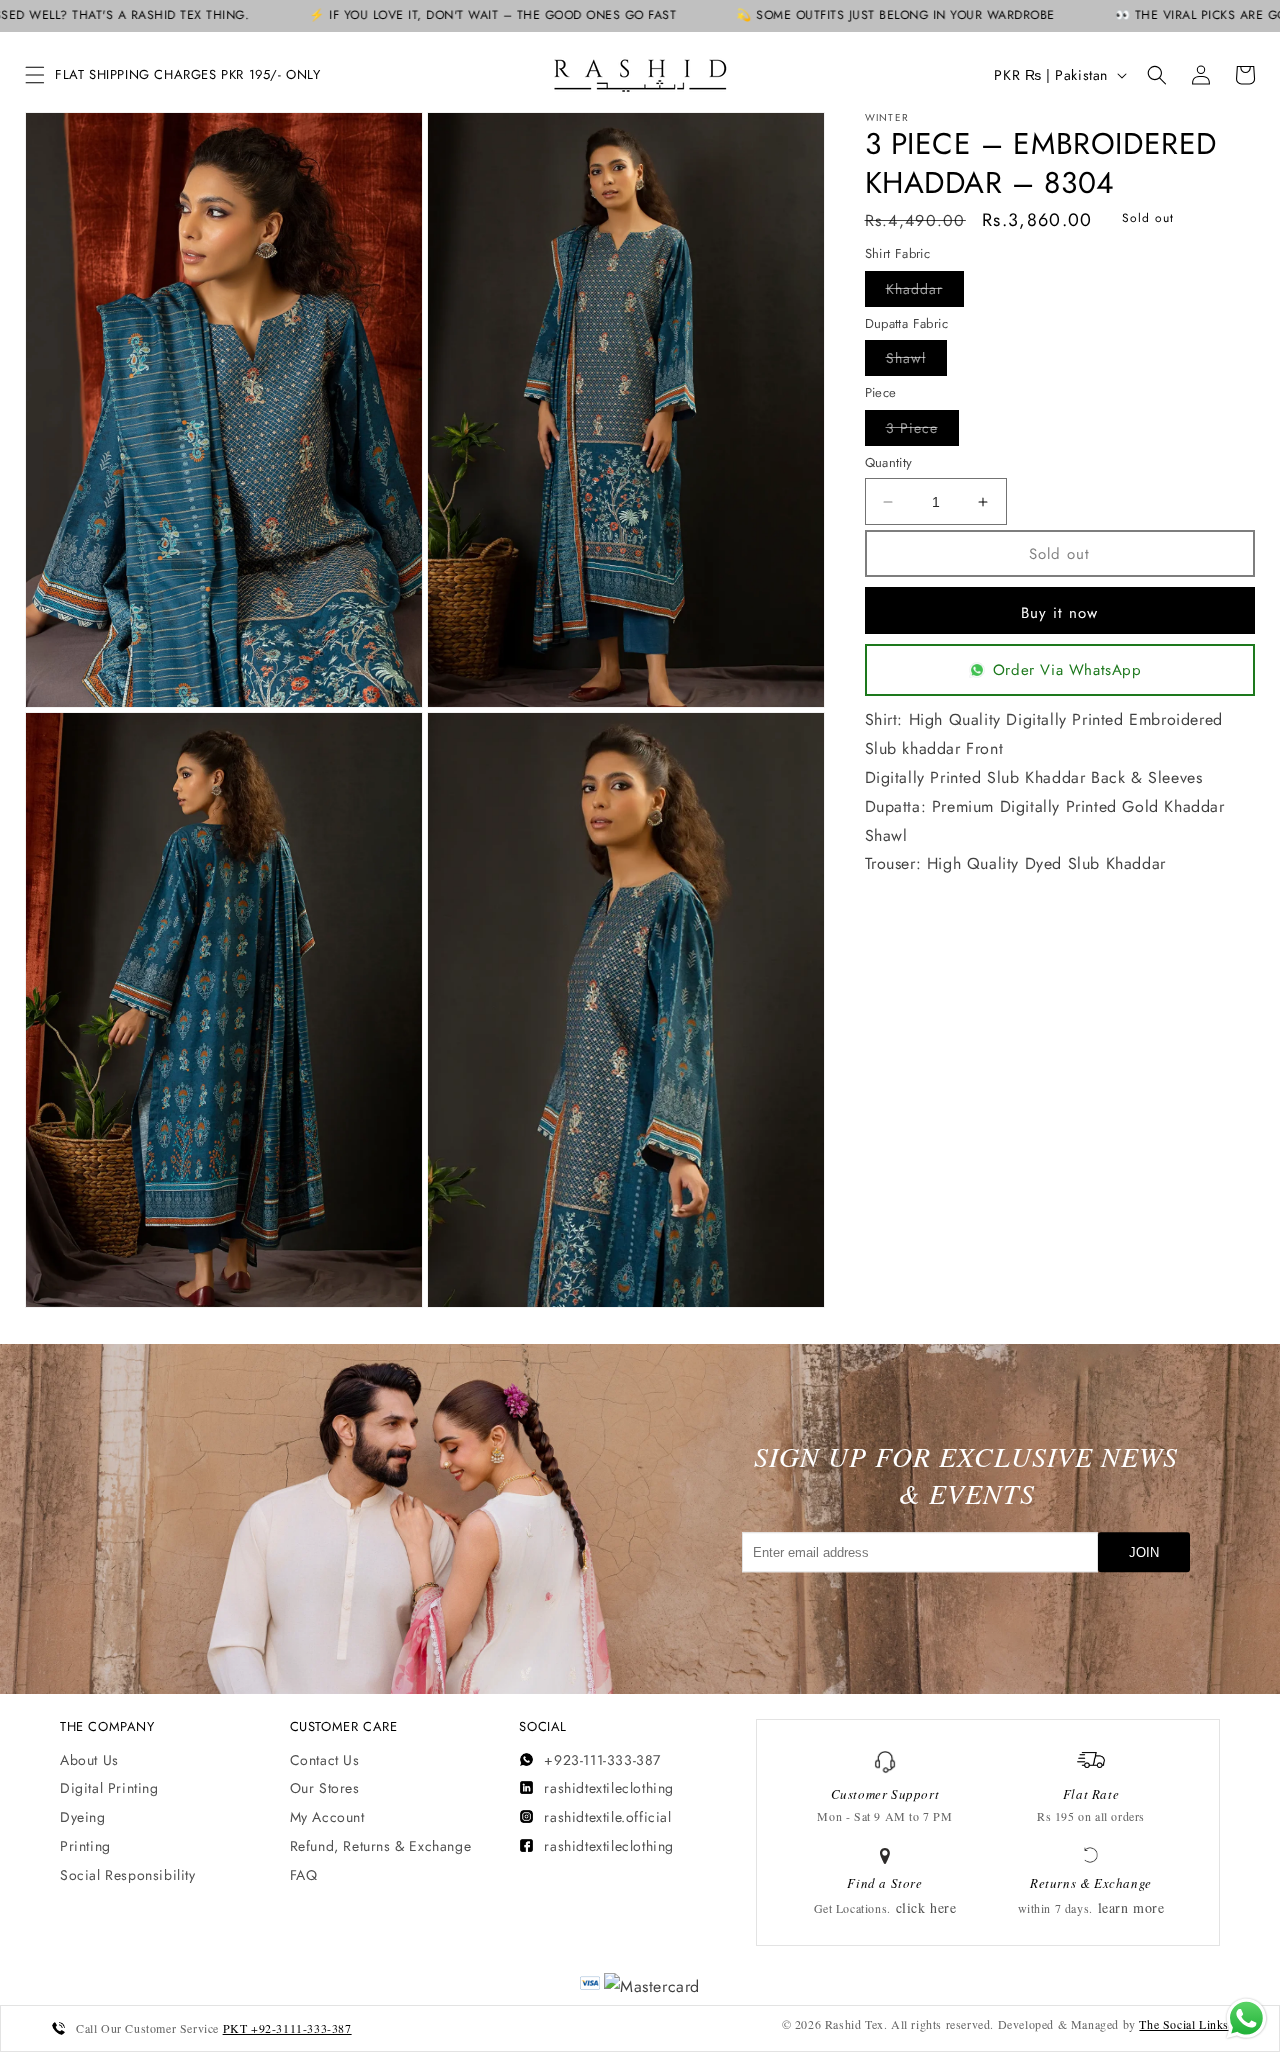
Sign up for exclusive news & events (966, 1475)
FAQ (304, 1875)
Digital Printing (109, 1788)
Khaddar (925, 292)
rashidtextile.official (607, 1817)
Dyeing (83, 1817)
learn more (1131, 1907)
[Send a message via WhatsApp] (1246, 2018)
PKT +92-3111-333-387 (287, 2028)
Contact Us (325, 1760)
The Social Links (1184, 2024)
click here (926, 1907)
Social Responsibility (128, 1875)
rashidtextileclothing (609, 1788)
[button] (35, 75)
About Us (89, 1760)
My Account (327, 1817)
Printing (85, 1846)
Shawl (916, 361)
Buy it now (1059, 613)
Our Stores (325, 1788)
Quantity (889, 462)
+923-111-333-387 (602, 1760)
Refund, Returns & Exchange (381, 1846)
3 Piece (922, 431)
